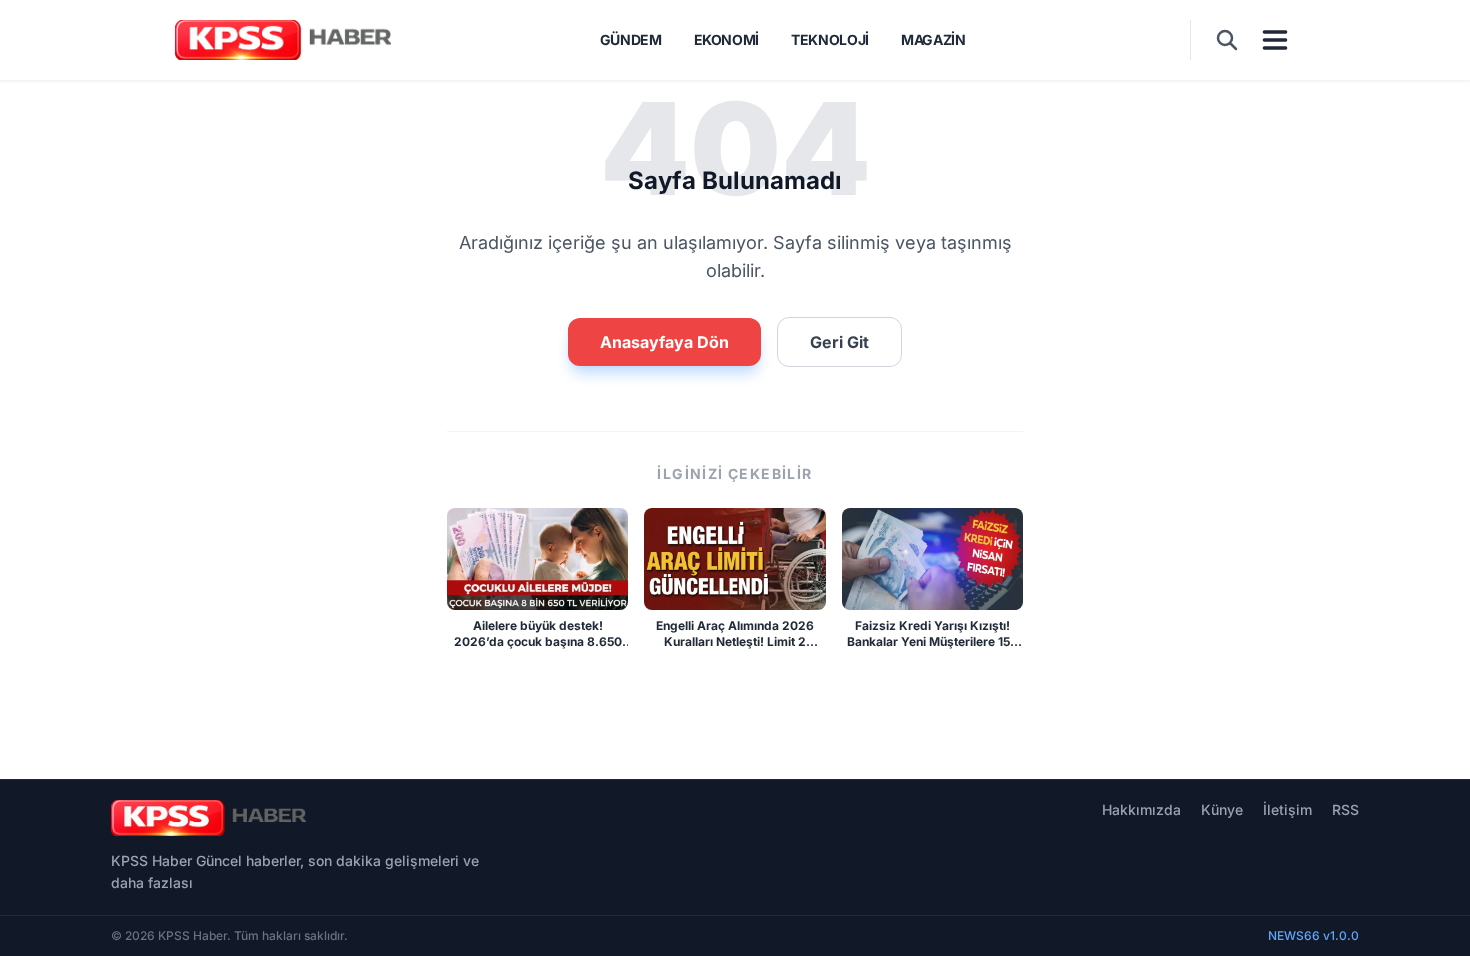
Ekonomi (727, 39)
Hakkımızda (1141, 809)
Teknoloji (830, 39)
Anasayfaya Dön (664, 342)
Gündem (631, 39)
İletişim (1287, 809)
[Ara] (1227, 40)
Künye (1222, 809)
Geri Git (839, 342)
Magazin (933, 39)
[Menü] (1275, 40)
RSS (1345, 809)
